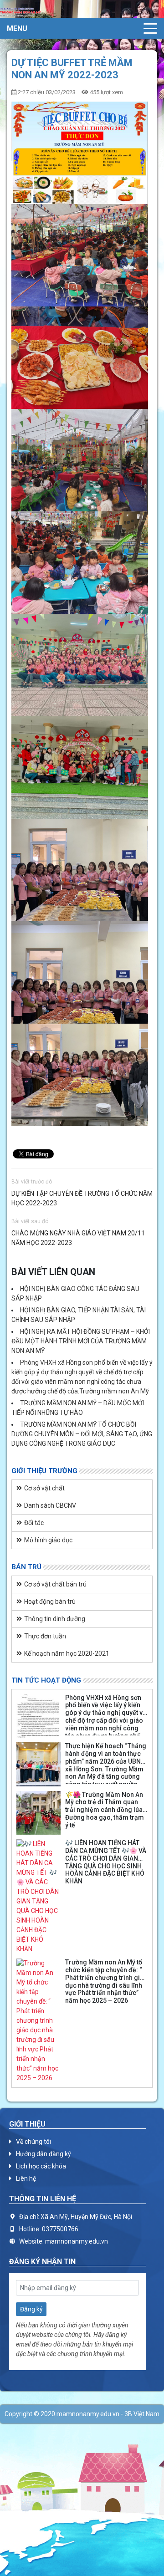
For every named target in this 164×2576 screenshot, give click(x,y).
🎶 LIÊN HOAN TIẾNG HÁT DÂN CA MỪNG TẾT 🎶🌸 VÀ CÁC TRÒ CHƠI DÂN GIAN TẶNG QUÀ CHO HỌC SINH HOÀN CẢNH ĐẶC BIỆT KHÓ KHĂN (106, 1862)
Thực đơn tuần (45, 1636)
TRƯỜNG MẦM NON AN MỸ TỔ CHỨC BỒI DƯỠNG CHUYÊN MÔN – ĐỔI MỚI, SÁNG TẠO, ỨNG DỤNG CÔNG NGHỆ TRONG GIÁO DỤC (82, 1434)
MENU (17, 28)
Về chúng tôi (33, 2142)
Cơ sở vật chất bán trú (55, 1584)
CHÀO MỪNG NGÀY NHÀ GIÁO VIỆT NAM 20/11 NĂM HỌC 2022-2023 (78, 1238)
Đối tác (34, 1523)
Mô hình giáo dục (48, 1540)
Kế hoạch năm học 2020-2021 (67, 1653)
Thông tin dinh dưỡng (55, 1619)
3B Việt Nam (142, 2414)
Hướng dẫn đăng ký (44, 2154)
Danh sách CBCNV (50, 1505)
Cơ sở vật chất (44, 1488)
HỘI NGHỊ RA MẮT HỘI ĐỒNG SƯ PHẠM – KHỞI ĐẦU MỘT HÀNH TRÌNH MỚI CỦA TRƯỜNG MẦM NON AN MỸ (81, 1341)
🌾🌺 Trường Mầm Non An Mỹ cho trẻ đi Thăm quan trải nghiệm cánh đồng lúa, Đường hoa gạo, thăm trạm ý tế (105, 1810)
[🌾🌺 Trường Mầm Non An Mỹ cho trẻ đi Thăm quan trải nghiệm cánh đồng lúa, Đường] (38, 1813)
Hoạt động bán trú (50, 1602)
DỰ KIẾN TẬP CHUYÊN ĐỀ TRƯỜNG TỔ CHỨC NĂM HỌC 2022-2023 (82, 1198)
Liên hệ (26, 2178)
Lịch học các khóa (41, 2166)
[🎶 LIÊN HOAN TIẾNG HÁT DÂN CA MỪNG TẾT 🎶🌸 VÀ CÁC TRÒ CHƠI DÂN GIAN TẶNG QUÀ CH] (38, 1897)
